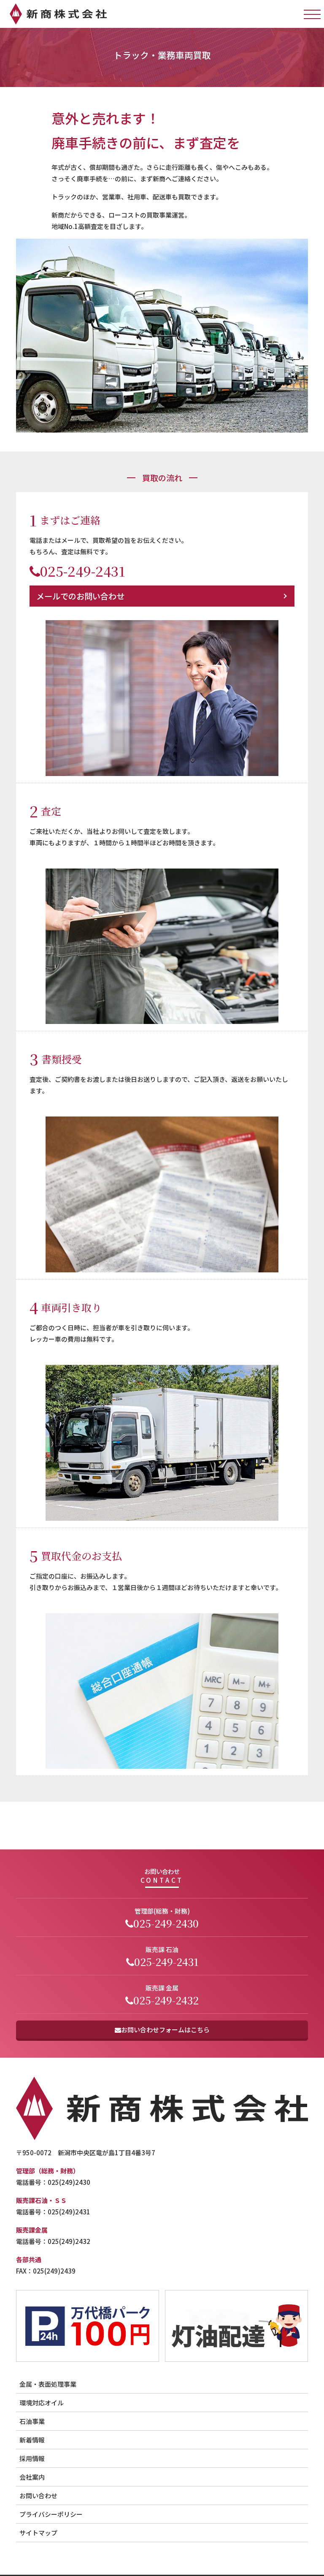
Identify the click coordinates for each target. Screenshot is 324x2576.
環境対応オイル (42, 2403)
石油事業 (32, 2421)
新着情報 (32, 2440)
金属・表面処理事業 (48, 2384)
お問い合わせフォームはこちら (165, 2030)
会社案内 (32, 2477)
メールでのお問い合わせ (80, 596)
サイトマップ (38, 2533)
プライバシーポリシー (51, 2514)
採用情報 (32, 2458)
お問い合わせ (38, 2496)
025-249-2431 (83, 571)
